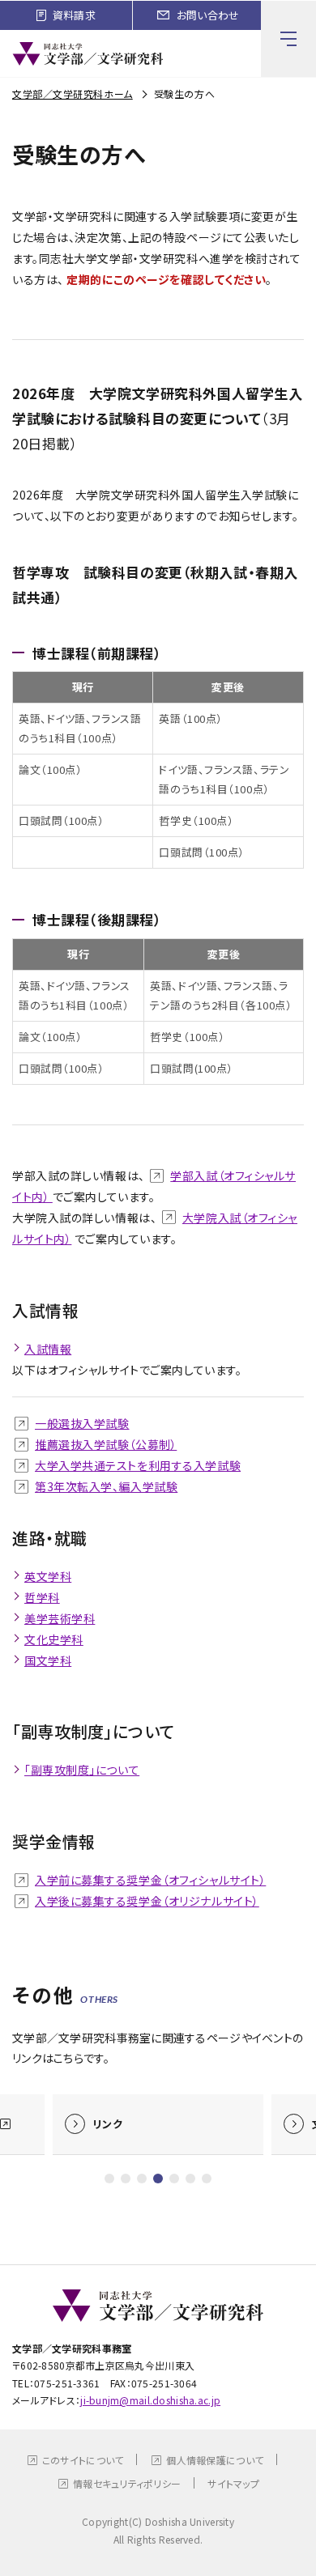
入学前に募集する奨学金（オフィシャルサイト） (150, 1880)
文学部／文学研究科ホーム (73, 94)
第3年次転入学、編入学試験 (106, 1486)
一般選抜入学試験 (82, 1423)
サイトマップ (233, 2483)
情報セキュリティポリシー (127, 2483)
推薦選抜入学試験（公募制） (106, 1444)
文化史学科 (54, 1639)
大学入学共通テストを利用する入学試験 (138, 1465)
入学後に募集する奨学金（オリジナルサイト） (147, 1901)
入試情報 (48, 1349)
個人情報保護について (215, 2460)
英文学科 (48, 1576)
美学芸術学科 (60, 1618)
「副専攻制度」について (82, 1770)
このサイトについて (83, 2460)
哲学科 (42, 1597)
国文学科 (48, 1660)
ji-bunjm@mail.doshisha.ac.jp (150, 2400)
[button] (109, 2179)
